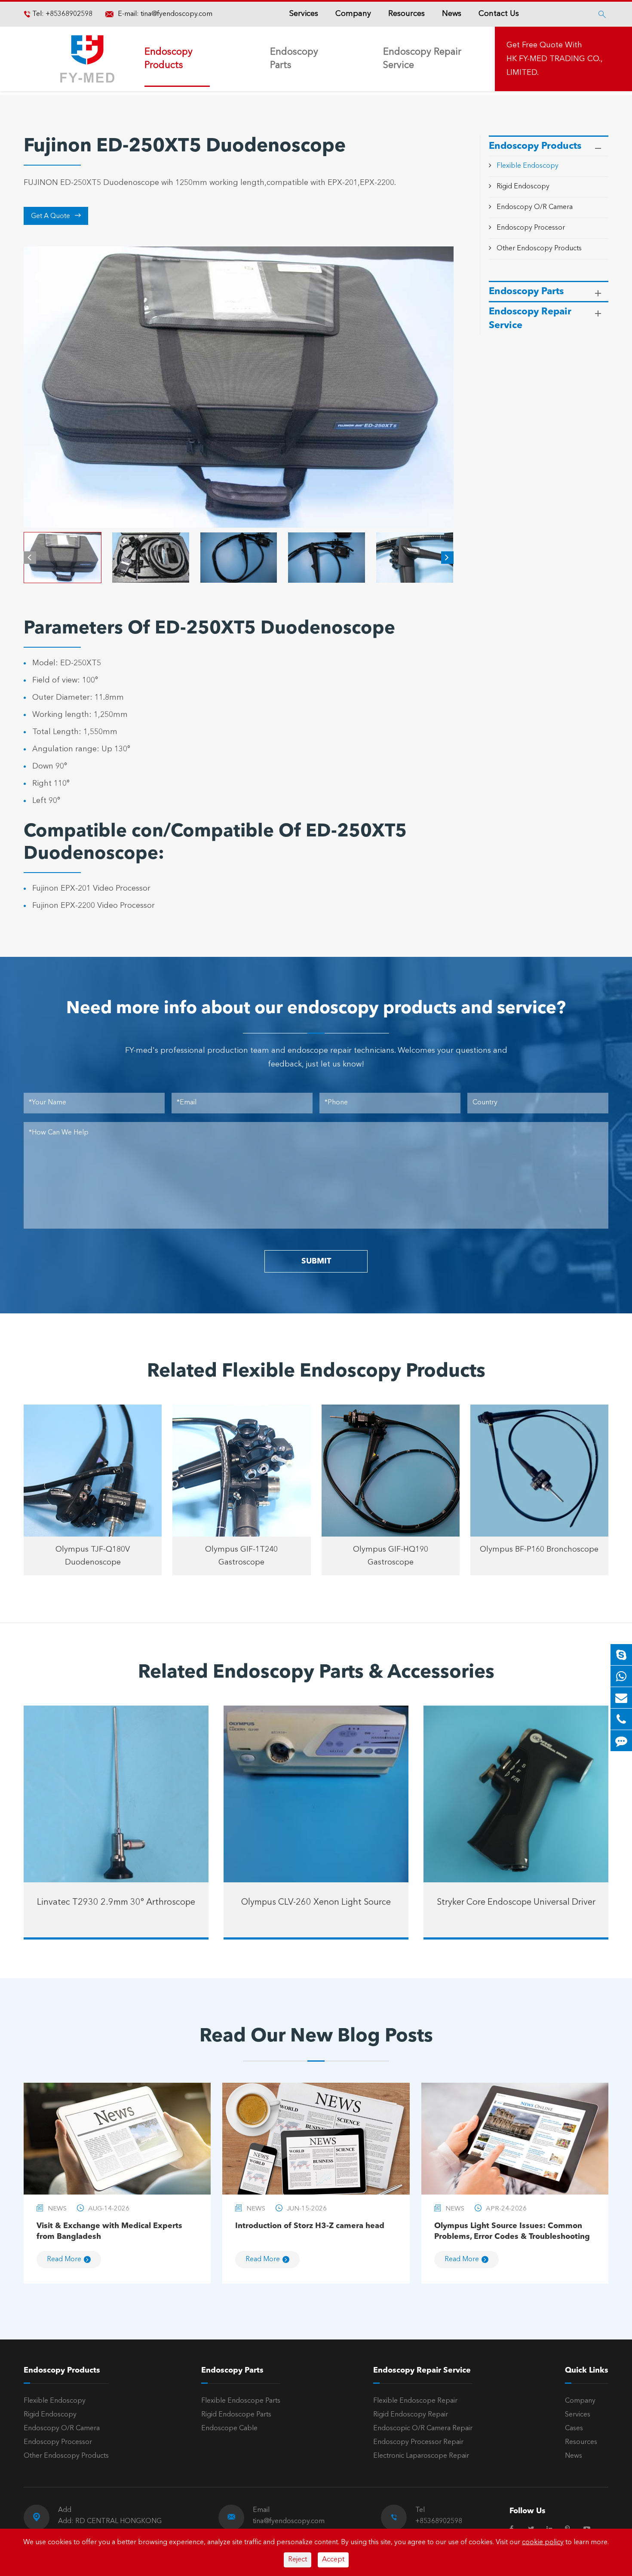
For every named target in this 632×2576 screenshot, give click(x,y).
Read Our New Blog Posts (316, 2037)
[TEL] (621, 1719)
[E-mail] (621, 1698)
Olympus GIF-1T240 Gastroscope (241, 1556)
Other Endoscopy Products (539, 248)
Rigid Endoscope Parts (236, 2415)
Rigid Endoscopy (523, 187)
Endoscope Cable (229, 2428)
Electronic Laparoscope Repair (421, 2456)
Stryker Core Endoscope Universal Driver (516, 1903)
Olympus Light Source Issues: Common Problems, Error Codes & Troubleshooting (512, 2231)
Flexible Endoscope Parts (241, 2401)
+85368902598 (68, 14)
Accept (333, 2560)
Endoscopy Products (169, 59)
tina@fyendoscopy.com (176, 14)
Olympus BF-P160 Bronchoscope (539, 1549)
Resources (407, 14)
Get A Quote (56, 216)
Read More (64, 2259)
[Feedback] (621, 1741)
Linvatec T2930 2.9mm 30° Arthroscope (116, 1903)
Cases (574, 2428)
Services (304, 14)
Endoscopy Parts (294, 59)
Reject (298, 2560)
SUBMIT (316, 1261)
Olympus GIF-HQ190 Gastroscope (391, 1556)
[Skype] (621, 1655)
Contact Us (499, 14)
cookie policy (543, 2542)
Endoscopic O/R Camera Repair (423, 2428)
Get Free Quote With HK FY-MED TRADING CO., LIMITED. (554, 59)
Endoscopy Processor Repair (418, 2442)
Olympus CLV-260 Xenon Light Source (316, 1903)
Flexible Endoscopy (528, 166)
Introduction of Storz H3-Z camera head (310, 2226)
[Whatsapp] (621, 1676)
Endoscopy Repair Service (422, 59)
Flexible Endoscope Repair (415, 2401)
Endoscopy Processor (531, 227)
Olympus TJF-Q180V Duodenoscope (93, 1556)
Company (353, 14)
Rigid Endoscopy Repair (411, 2415)
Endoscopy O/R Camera (535, 207)
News (452, 14)
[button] (30, 558)
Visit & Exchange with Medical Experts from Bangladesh (109, 2231)
